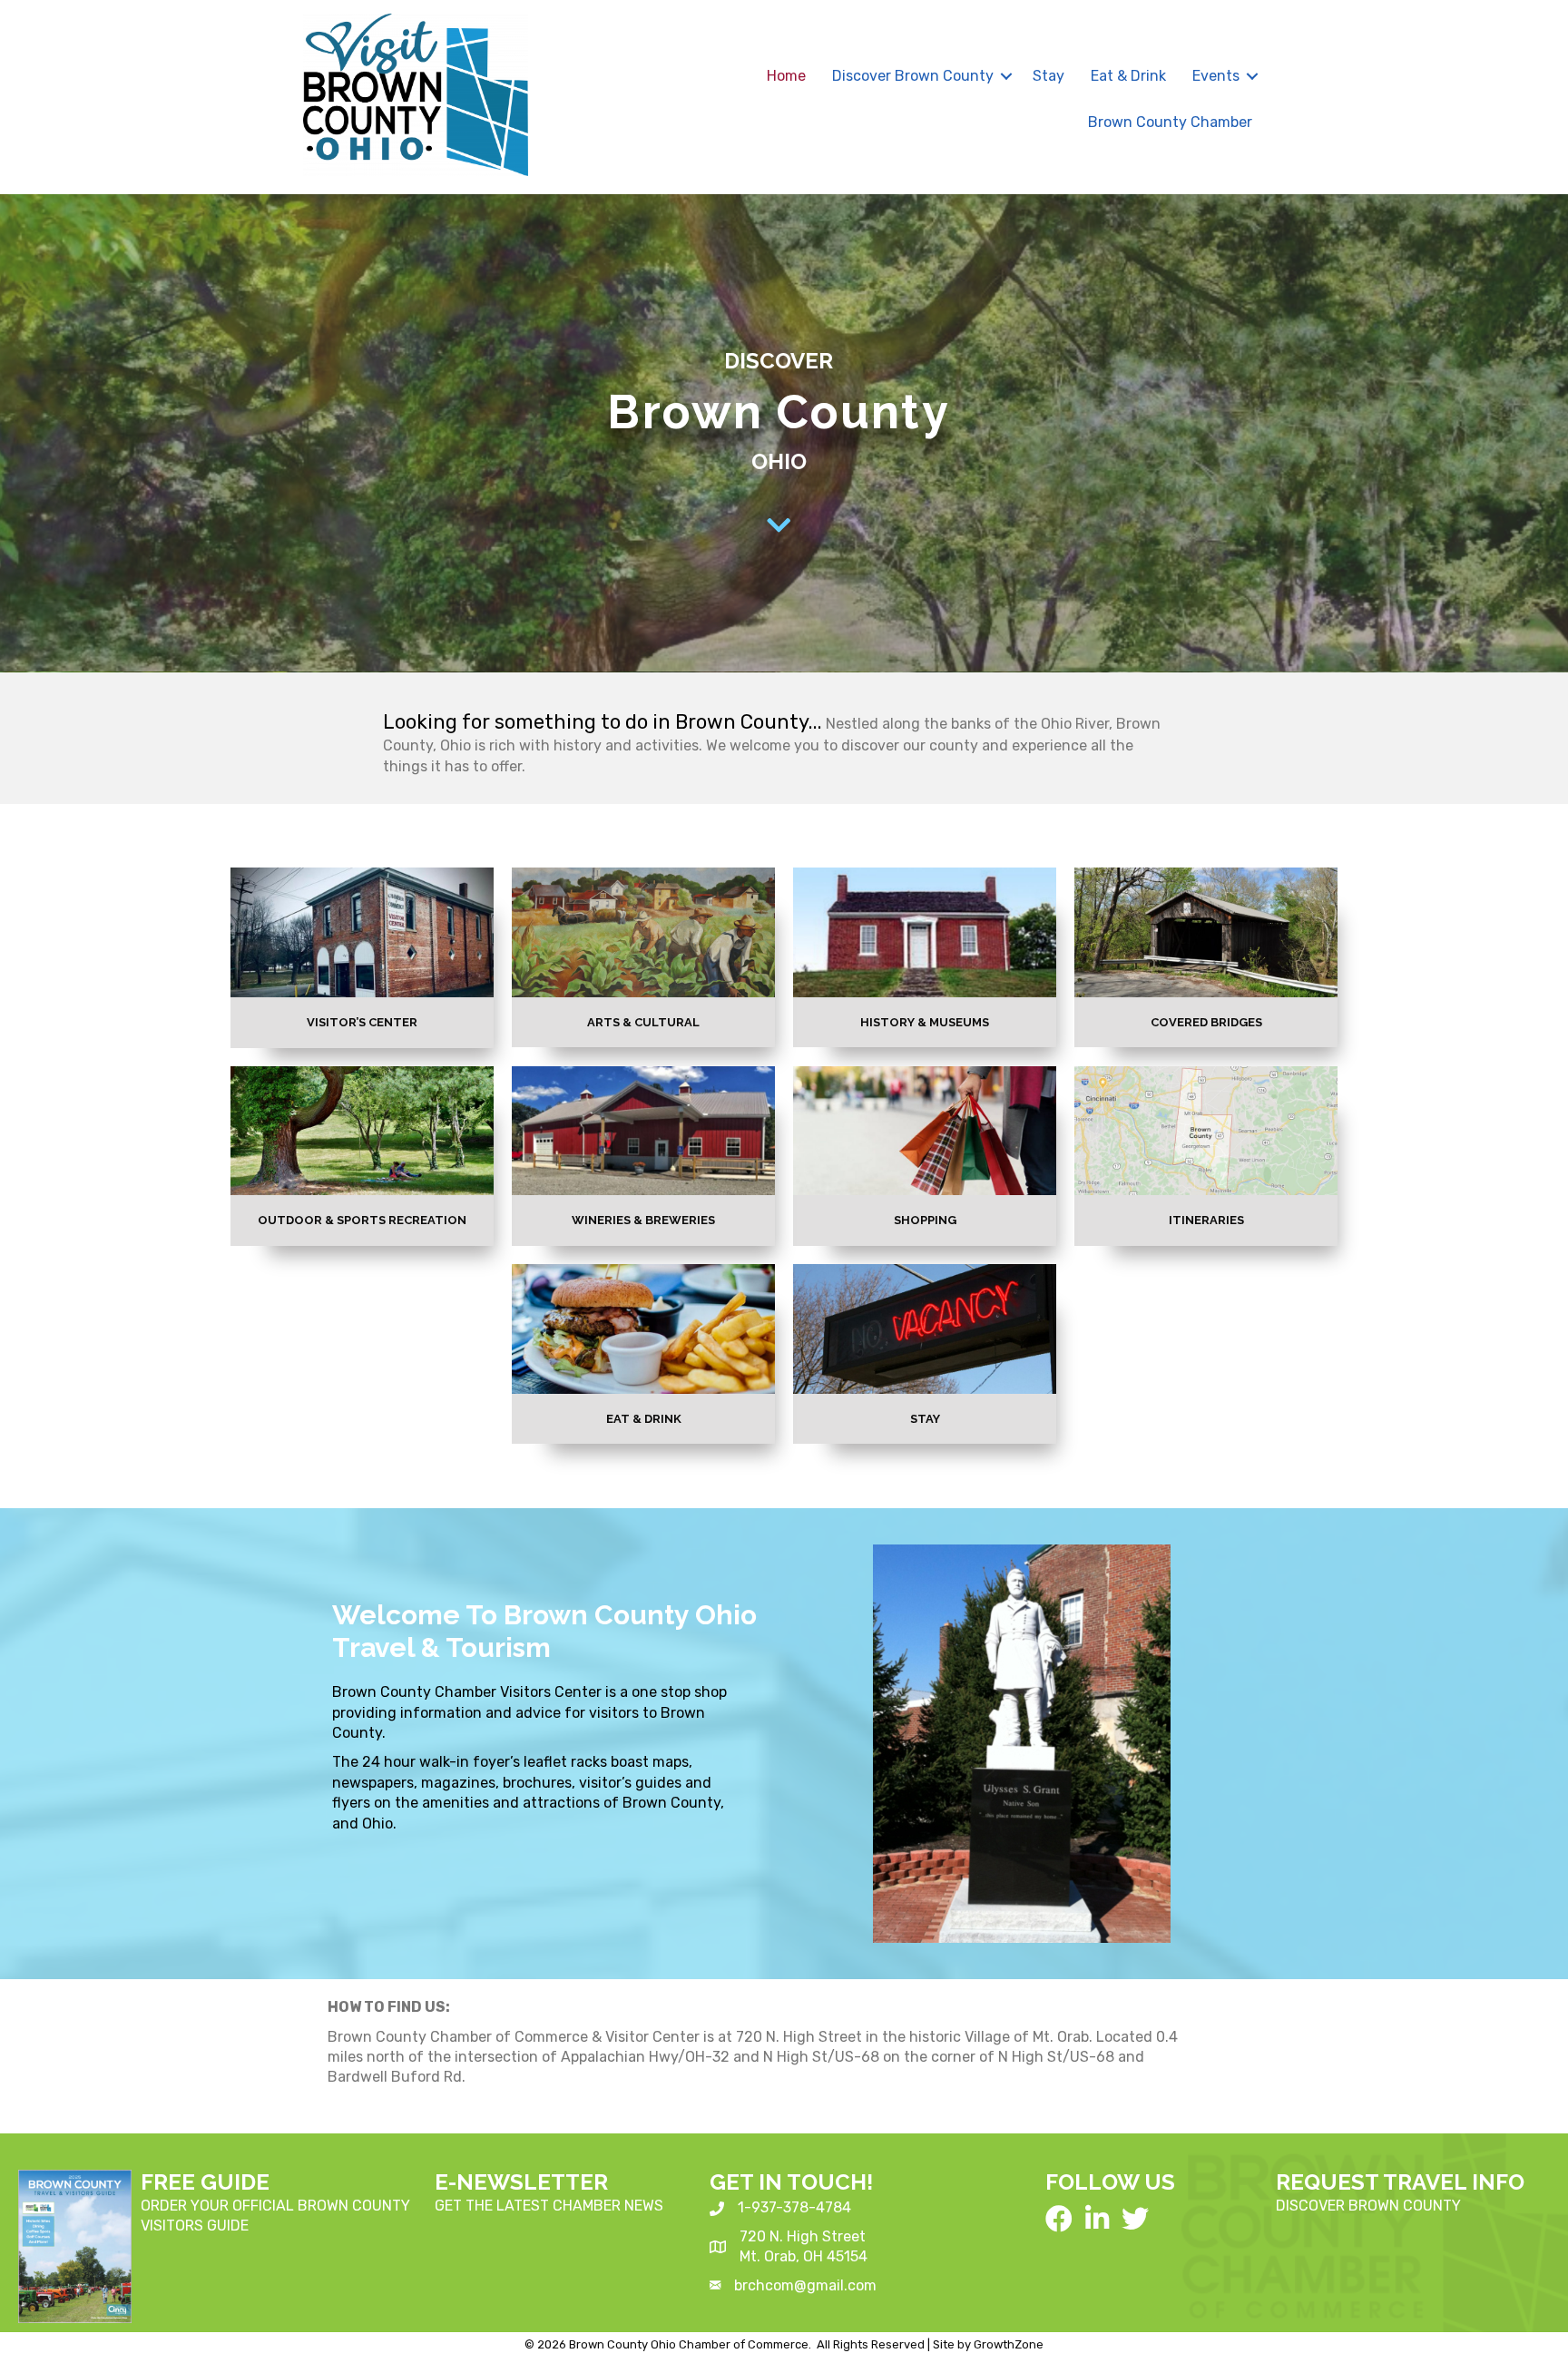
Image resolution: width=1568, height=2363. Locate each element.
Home (786, 76)
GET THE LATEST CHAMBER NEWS (549, 2206)
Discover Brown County (913, 76)
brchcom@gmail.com (805, 2285)
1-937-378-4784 (794, 2207)
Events (1216, 76)
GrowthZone (1009, 2344)
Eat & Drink (1128, 76)
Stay (1049, 76)
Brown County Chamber (1170, 122)
